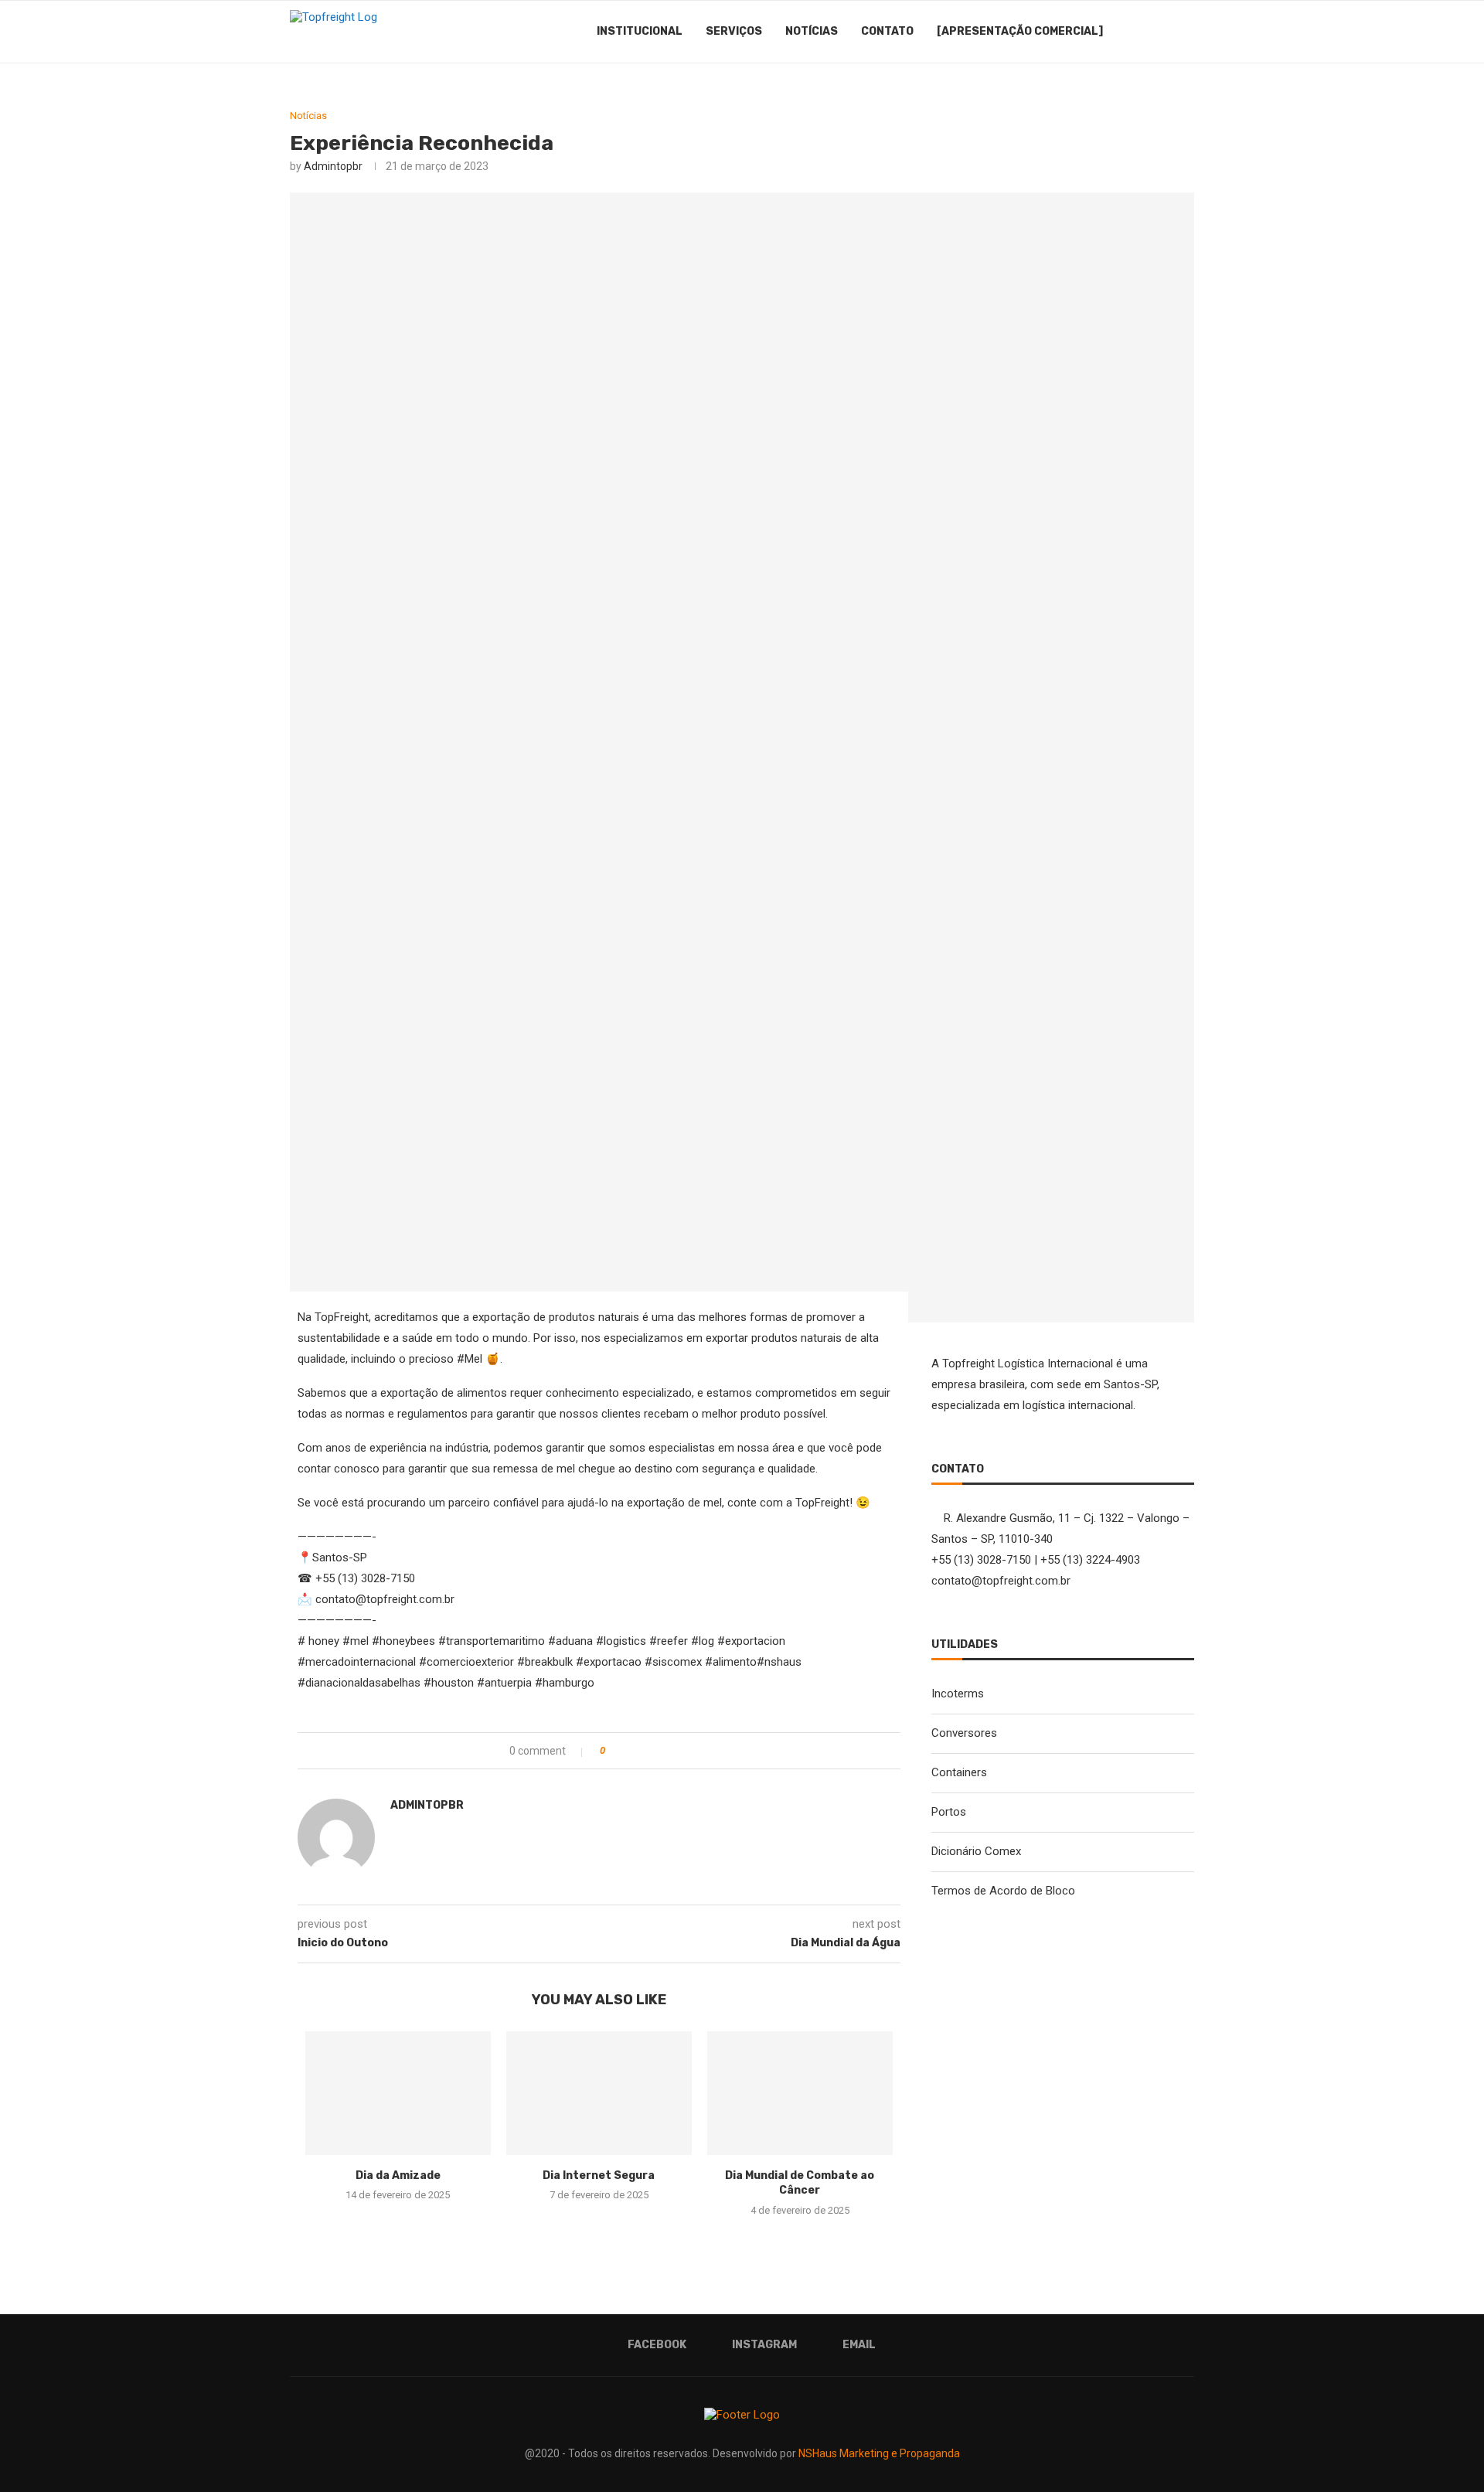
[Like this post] (613, 1751)
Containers (959, 1772)
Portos (949, 1812)
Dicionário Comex (976, 1851)
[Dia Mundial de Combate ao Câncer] (800, 2093)
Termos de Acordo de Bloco (1003, 1891)
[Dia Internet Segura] (599, 2093)
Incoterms (958, 1694)
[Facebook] (1130, 32)
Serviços (734, 31)
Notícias (812, 31)
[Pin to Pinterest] (664, 1751)
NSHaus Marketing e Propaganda (879, 2453)
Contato (887, 31)
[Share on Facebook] (632, 1751)
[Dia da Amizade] (398, 2093)
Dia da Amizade (398, 2175)
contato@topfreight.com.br (1001, 1581)
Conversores (964, 1733)
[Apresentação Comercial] (1020, 31)
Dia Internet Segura (599, 2175)
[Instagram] (1147, 32)
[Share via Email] (681, 1751)
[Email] (1163, 32)
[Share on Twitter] (648, 1751)
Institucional (640, 31)
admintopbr (333, 166)
